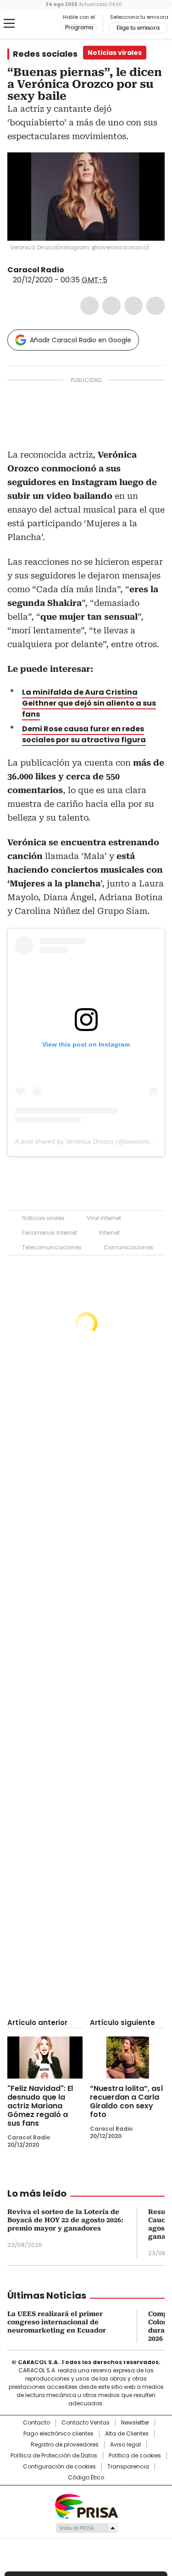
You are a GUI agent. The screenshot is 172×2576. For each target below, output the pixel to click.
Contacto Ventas (86, 2423)
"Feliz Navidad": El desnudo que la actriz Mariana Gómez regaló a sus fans (40, 2106)
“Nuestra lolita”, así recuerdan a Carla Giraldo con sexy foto (127, 2101)
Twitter (111, 306)
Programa (79, 27)
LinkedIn (133, 306)
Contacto (36, 2423)
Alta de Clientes (127, 2434)
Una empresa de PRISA (86, 2506)
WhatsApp (155, 306)
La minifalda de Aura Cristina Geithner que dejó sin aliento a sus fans (89, 703)
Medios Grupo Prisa (86, 2528)
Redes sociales (45, 54)
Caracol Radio (45, 24)
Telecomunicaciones (52, 1247)
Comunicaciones (128, 1247)
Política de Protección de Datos (54, 2456)
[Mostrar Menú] (9, 23)
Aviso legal (125, 2445)
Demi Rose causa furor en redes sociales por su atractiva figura (84, 734)
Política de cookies (135, 2456)
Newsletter (135, 2423)
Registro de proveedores (65, 2445)
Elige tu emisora (138, 28)
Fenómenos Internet (50, 1233)
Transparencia (128, 2467)
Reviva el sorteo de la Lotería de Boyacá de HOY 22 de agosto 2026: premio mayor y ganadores (65, 2220)
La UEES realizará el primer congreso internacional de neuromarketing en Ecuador (57, 2322)
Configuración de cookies (59, 2467)
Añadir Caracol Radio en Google (80, 340)
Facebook (89, 306)
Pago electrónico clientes (58, 2434)
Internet (109, 1233)
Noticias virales (43, 1218)
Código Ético (86, 2478)
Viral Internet (104, 1218)
